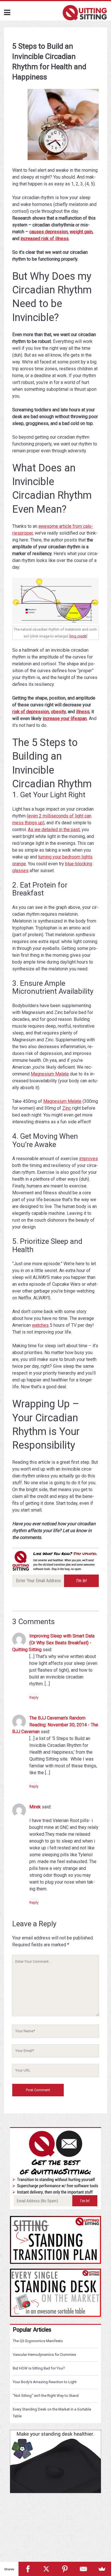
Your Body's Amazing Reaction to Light (45, 2382)
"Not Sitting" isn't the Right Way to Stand (46, 2396)
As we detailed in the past (54, 830)
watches (40, 1325)
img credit (78, 636)
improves (89, 1159)
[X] (46, 2569)
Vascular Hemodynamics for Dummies (44, 2355)
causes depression (49, 232)
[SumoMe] (102, 2569)
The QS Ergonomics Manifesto (38, 2341)
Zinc (67, 1108)
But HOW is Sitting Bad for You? (39, 2368)
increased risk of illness (45, 239)
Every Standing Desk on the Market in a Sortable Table (52, 2413)
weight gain (81, 232)
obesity (58, 712)
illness (83, 712)
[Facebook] (28, 2569)
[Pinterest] (65, 2569)
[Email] (83, 2569)
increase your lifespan (65, 718)
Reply (34, 1697)
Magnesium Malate (50, 1074)
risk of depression (31, 712)
